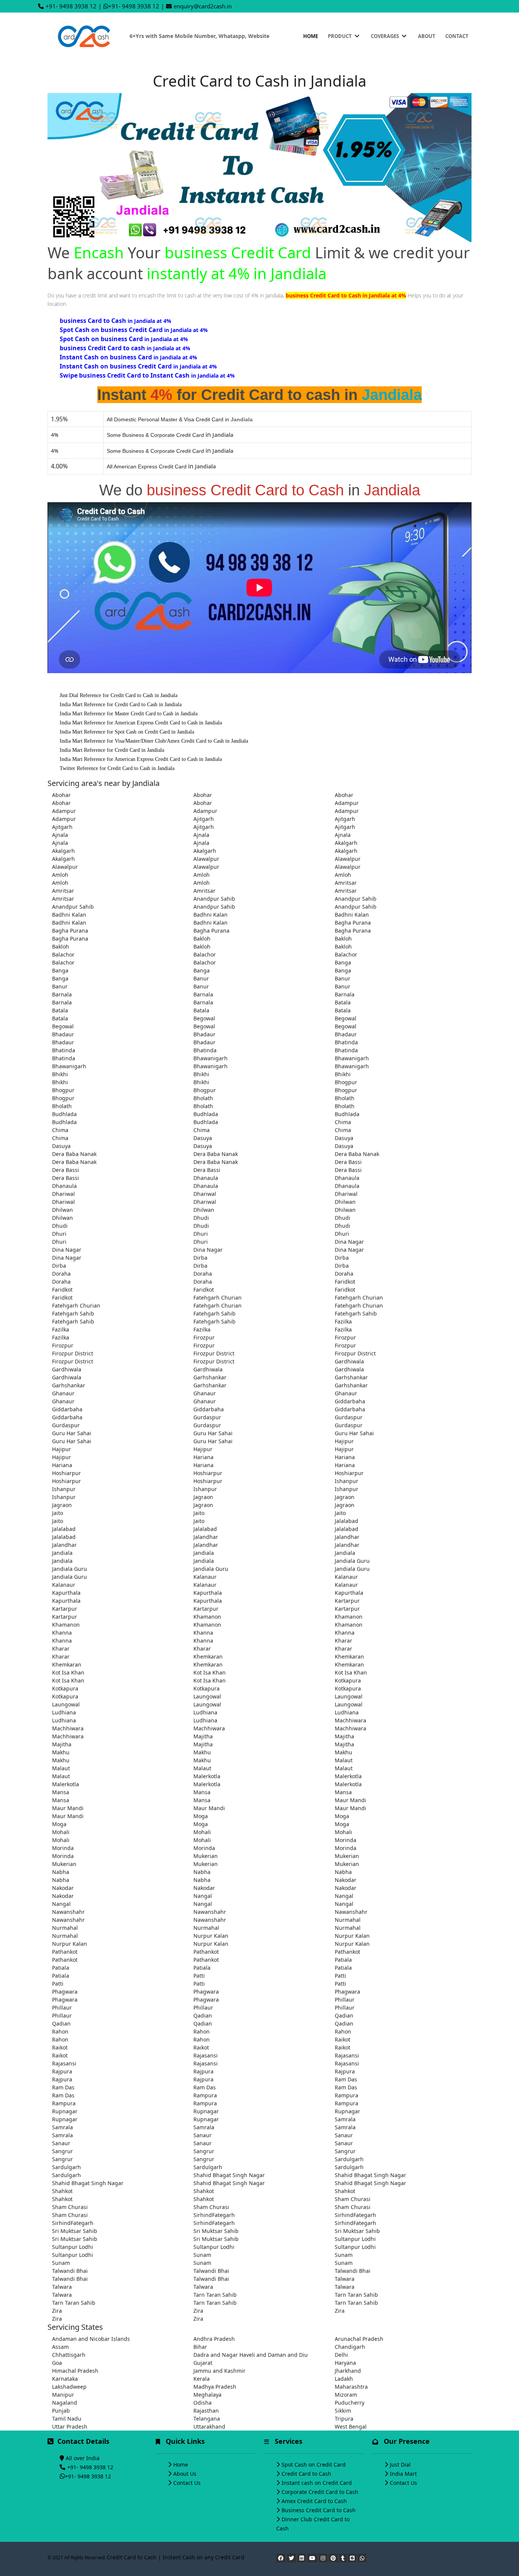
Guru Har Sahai (72, 1433)
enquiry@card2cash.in (203, 6)
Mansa (61, 1792)
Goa (57, 2363)
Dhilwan (345, 1202)
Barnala (62, 994)
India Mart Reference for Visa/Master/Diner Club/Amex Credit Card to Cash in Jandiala (154, 741)
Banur (201, 978)
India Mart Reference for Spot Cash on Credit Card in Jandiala (127, 732)
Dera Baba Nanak (74, 1154)
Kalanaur (205, 1577)
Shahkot (62, 2191)
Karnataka (65, 2379)
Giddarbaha (350, 1401)
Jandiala (62, 1553)
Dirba (200, 1258)
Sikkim (343, 2411)
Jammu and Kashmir (219, 2371)
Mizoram (346, 2395)
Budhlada (64, 1114)
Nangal (203, 1896)
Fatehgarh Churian (218, 1297)
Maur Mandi (350, 1800)
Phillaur (345, 2000)
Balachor (63, 954)
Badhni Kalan (69, 915)
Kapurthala (66, 1593)
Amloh (60, 875)
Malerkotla (207, 1776)
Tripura (344, 2419)
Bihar (200, 2347)
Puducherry (350, 2403)
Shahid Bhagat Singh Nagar (229, 2175)
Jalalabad (347, 1521)
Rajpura (62, 2071)
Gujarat (203, 2363)
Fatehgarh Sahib (73, 1313)
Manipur (63, 2395)
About (427, 36)
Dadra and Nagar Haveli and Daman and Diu (251, 2355)
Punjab (61, 2411)
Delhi (341, 2355)
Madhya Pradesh (215, 2387)
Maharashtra (351, 2387)
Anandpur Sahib (214, 899)
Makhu (61, 1752)
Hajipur (344, 1441)
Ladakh (344, 2379)
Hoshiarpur (66, 1473)
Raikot (343, 2039)
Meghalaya (207, 2395)
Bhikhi (60, 1074)
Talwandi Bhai (70, 2271)
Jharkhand (348, 2371)
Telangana (207, 2419)
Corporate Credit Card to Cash (320, 2492)
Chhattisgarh (69, 2355)
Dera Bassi (348, 1162)
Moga (201, 1816)
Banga (343, 962)
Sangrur (63, 2151)
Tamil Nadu (67, 2419)
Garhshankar (210, 1377)
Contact (457, 36)
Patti (199, 1976)
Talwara (345, 2279)
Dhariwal (63, 1194)
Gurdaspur (207, 1417)
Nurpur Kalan (211, 1936)
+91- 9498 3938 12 (71, 6)
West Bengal (351, 2427)
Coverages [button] (385, 36)
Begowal (204, 1018)
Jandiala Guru (352, 1561)
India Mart (403, 2474)
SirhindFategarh (214, 2215)
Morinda (346, 1840)
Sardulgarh (349, 2159)
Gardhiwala (349, 1361)
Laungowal (207, 1696)
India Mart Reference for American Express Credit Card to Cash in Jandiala (141, 723)
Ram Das (346, 2079)
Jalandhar (206, 1537)
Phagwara (65, 1992)
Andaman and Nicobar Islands (91, 2339)
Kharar (343, 1641)
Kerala (202, 2379)
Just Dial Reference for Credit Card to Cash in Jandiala (119, 695)
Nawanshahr (68, 1912)
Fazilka (343, 1321)
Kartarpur (347, 1601)
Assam (60, 2347)
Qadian (203, 2015)
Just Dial (400, 2465)
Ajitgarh (204, 819)
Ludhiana (64, 1712)
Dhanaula (206, 1178)
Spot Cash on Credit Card (314, 2465)
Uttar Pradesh (70, 2427)
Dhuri (59, 1234)
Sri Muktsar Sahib (75, 2231)
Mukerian (206, 1856)
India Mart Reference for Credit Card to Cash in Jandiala (121, 704)
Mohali (61, 1832)
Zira (57, 2311)
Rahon (60, 2031)
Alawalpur (206, 859)
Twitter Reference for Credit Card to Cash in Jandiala (117, 768)
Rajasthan (206, 2411)
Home (311, 36)
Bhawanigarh (210, 1058)
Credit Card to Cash (306, 2474)
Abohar (61, 795)
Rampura (205, 2095)
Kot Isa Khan (68, 1672)
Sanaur (203, 2135)
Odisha (203, 2403)
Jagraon (203, 1497)
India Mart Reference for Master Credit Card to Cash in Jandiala (129, 714)
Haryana (345, 2363)
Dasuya (203, 1138)
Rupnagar (65, 2111)
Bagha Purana (353, 923)
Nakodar (346, 1880)
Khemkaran (208, 1656)
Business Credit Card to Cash (319, 2510)
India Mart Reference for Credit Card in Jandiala (112, 750)
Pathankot (65, 1952)
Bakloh (202, 939)
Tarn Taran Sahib (215, 2295)
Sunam (202, 2255)
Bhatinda (346, 1042)
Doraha (61, 1274)
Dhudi (201, 1218)
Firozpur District (73, 1353)
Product (340, 36)
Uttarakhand (209, 2427)
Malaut (344, 1760)
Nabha (61, 1872)
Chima (343, 1122)
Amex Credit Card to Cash (314, 2501)
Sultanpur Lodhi (355, 2239)
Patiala (343, 1960)
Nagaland (65, 2403)
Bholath (203, 1098)
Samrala (345, 2119)
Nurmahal (348, 1920)
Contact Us (187, 2483)
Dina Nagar (349, 1242)
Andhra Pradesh (214, 2339)
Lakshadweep (69, 2387)
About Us (185, 2474)
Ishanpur (347, 1481)
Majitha (203, 1736)
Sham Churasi (353, 2199)
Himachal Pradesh (75, 2371)
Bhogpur (346, 1082)
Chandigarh (350, 2347)
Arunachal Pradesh (359, 2339)
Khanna (62, 1633)
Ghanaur (63, 1393)
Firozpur (204, 1337)
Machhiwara (350, 1720)
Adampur (347, 803)
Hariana (203, 1457)
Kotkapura (348, 1680)
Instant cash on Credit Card (317, 2483)
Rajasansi (206, 2055)
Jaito (58, 1513)
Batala (343, 1002)
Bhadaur (63, 1034)
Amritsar (346, 883)
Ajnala (60, 835)
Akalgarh (346, 843)
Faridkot (345, 1282)
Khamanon (207, 1617)
